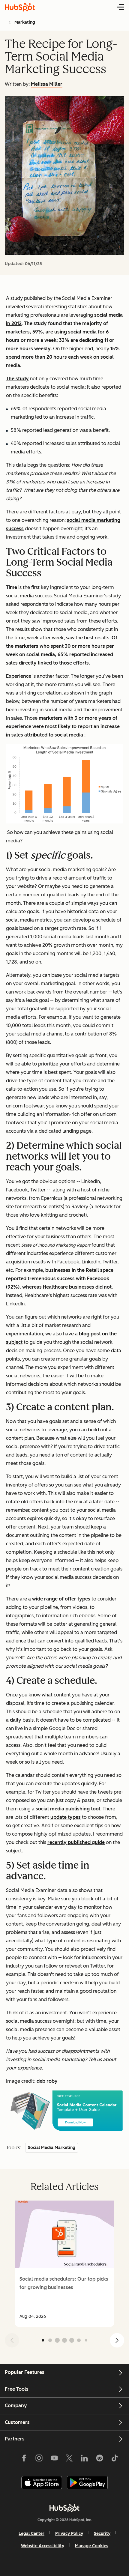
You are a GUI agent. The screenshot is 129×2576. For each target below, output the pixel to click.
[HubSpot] (64, 2508)
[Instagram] (39, 2459)
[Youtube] (54, 2459)
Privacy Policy (69, 2534)
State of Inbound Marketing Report (56, 1245)
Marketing (25, 22)
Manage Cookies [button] (92, 2546)
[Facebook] (24, 2459)
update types (66, 1817)
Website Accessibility (43, 2546)
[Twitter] (69, 2459)
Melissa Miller (47, 84)
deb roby (47, 2081)
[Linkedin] (84, 2459)
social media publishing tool (68, 1809)
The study (17, 379)
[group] (64, 2264)
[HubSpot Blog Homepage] (20, 7)
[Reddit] (100, 2459)
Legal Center (31, 2534)
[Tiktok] (115, 2459)
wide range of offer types (61, 1599)
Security (102, 2534)
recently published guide (76, 1842)
